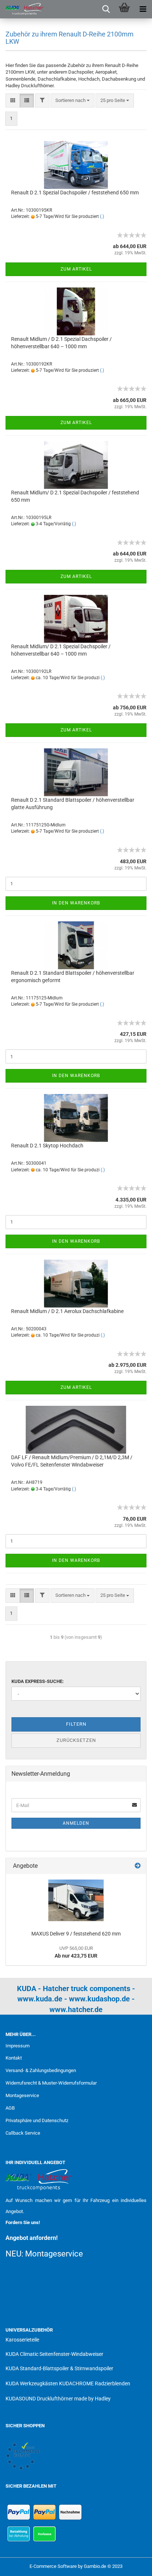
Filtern (76, 1724)
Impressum (18, 2046)
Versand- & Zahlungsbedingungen (41, 2070)
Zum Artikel (76, 269)
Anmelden (76, 1823)
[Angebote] (138, 1866)
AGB (10, 2108)
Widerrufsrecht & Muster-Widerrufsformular (51, 2083)
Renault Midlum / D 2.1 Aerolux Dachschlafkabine (67, 1311)
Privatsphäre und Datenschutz (37, 2120)
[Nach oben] (132, 2565)
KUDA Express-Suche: (38, 1681)
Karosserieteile (22, 2340)
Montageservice (22, 2095)
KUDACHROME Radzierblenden (95, 2383)
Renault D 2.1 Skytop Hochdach (47, 1146)
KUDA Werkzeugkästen (32, 2383)
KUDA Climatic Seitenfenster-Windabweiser (54, 2354)
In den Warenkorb (76, 903)
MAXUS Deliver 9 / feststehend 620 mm (76, 1934)
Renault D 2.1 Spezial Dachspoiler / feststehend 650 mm (75, 193)
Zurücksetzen (76, 1740)
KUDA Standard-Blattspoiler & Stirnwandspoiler (59, 2368)
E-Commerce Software (53, 2566)
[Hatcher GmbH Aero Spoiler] (22, 9)
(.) (102, 216)
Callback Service (23, 2133)
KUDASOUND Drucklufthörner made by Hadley (58, 2399)
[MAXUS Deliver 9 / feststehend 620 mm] (76, 1900)
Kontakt (14, 2058)
